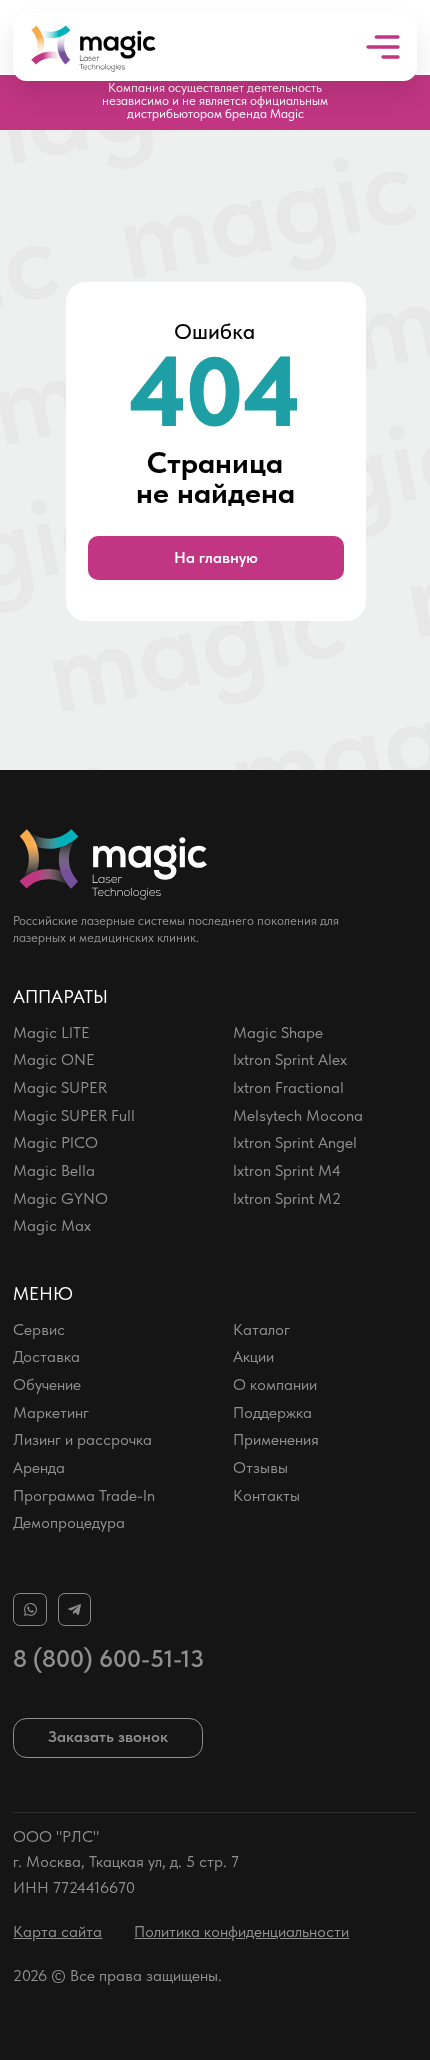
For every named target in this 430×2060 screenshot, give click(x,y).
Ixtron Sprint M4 (287, 1170)
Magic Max (52, 1225)
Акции (253, 1356)
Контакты (266, 1495)
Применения (276, 1439)
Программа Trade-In (84, 1495)
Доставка (46, 1356)
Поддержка (272, 1412)
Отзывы (260, 1467)
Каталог (261, 1329)
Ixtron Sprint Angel (295, 1142)
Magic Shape (278, 1032)
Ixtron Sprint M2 (287, 1198)
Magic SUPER (60, 1087)
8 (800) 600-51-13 (108, 1658)
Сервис (39, 1329)
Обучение (47, 1384)
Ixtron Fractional (288, 1087)
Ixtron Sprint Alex (290, 1059)
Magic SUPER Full (74, 1115)
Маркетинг (51, 1412)
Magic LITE (51, 1032)
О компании (275, 1384)
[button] (108, 1738)
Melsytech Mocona (298, 1115)
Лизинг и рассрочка (82, 1439)
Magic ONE (54, 1059)
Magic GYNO (60, 1198)
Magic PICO (55, 1142)
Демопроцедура (69, 1522)
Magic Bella (54, 1170)
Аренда (39, 1467)
